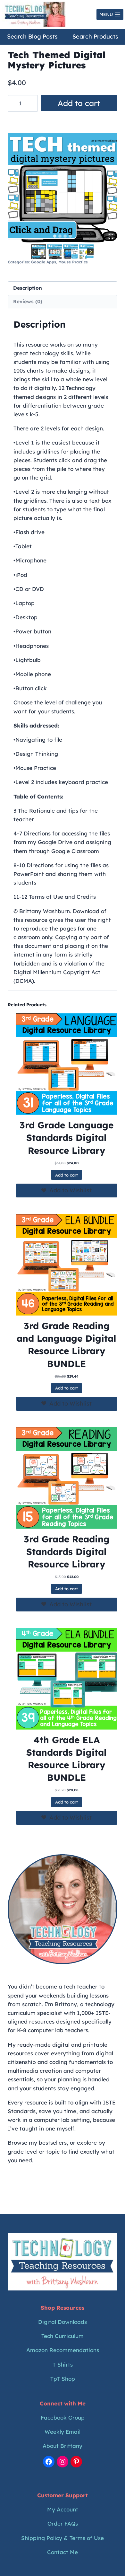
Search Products (95, 36)
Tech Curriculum (63, 2336)
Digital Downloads (63, 2322)
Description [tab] (28, 288)
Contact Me (63, 2552)
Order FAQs (63, 2523)
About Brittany (63, 2446)
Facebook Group (63, 2417)
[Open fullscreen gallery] (111, 236)
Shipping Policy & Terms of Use (63, 2538)
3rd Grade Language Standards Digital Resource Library (67, 1138)
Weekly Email (63, 2432)
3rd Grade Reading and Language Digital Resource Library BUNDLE (67, 1345)
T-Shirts (63, 2364)
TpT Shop (63, 2379)
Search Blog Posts (32, 36)
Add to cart (79, 103)
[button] (39, 252)
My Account (63, 2509)
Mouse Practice (73, 262)
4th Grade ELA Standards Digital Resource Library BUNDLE (67, 1759)
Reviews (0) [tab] (28, 301)
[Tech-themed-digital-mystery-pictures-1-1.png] (63, 188)
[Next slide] (91, 252)
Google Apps (44, 262)
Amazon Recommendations (63, 2350)
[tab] (55, 236)
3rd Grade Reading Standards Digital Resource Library (67, 1552)
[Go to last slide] (35, 252)
